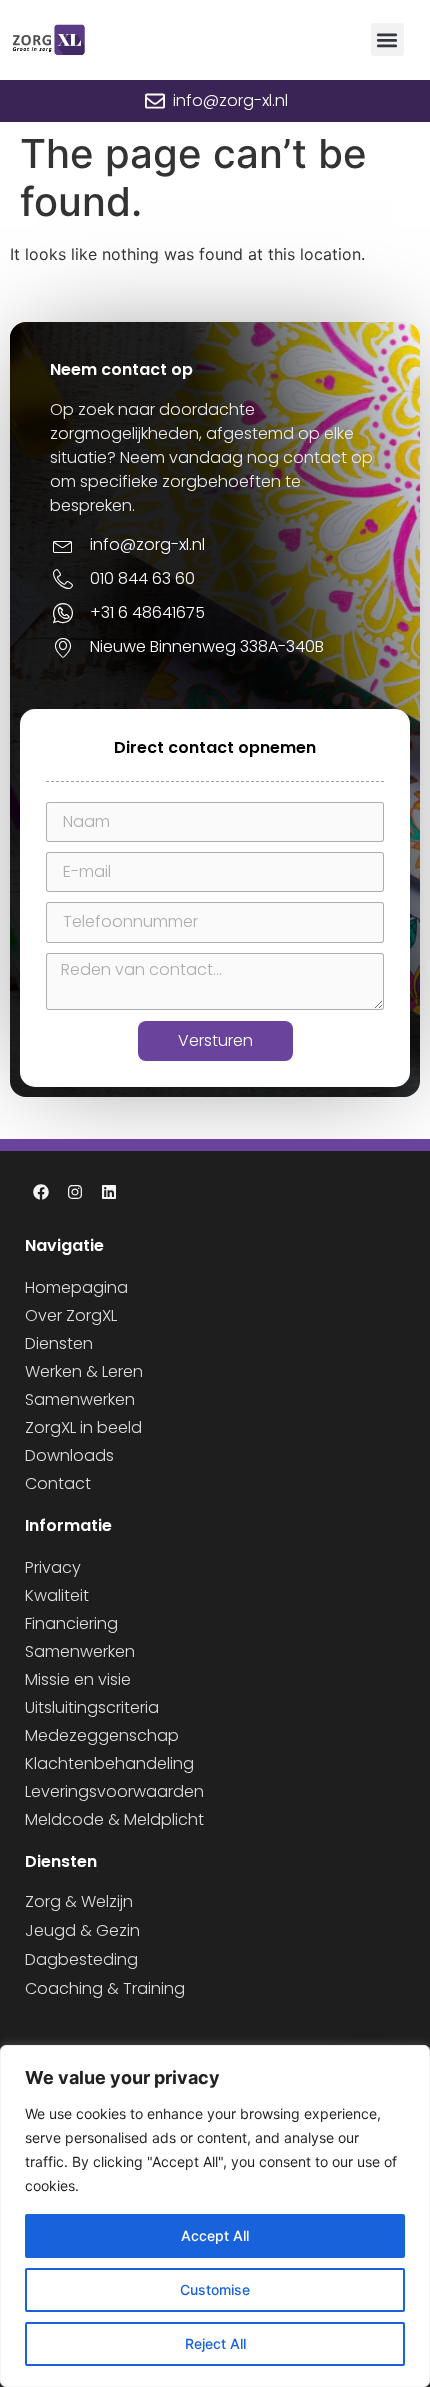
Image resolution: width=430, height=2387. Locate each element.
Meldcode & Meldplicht (114, 1819)
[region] (215, 2216)
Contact (58, 1483)
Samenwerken (80, 1399)
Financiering (71, 1623)
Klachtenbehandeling (109, 1763)
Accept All (215, 2235)
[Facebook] (41, 1192)
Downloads (69, 1455)
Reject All (215, 2343)
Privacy (53, 1567)
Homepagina (76, 1287)
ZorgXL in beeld (83, 1427)
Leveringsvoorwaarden (114, 1791)
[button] (387, 39)
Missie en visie (78, 1679)
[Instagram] (75, 1192)
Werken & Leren (84, 1371)
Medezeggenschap (102, 1735)
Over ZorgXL (71, 1315)
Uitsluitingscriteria (92, 1707)
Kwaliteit (57, 1595)
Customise (215, 2289)
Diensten (59, 1343)
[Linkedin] (109, 1192)
